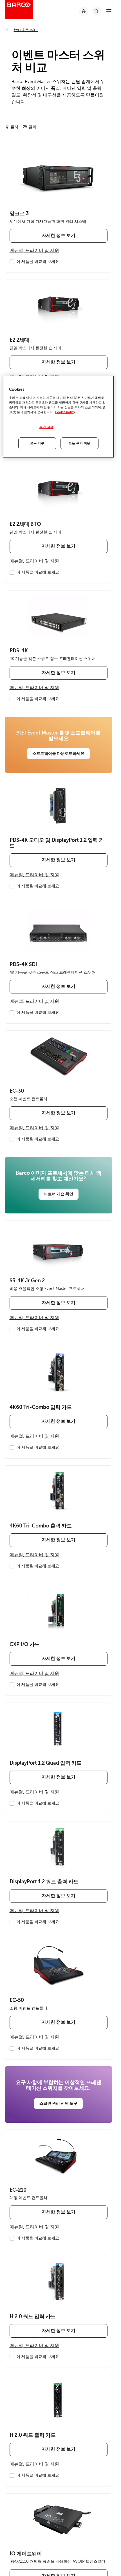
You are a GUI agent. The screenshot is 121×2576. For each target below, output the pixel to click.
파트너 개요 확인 (59, 1194)
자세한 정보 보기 (59, 236)
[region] (58, 417)
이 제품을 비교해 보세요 (38, 262)
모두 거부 (37, 443)
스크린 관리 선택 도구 (58, 2103)
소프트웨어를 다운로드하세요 (58, 753)
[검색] (97, 11)
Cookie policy (65, 412)
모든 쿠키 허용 (79, 443)
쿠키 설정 (46, 427)
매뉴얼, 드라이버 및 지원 (34, 250)
